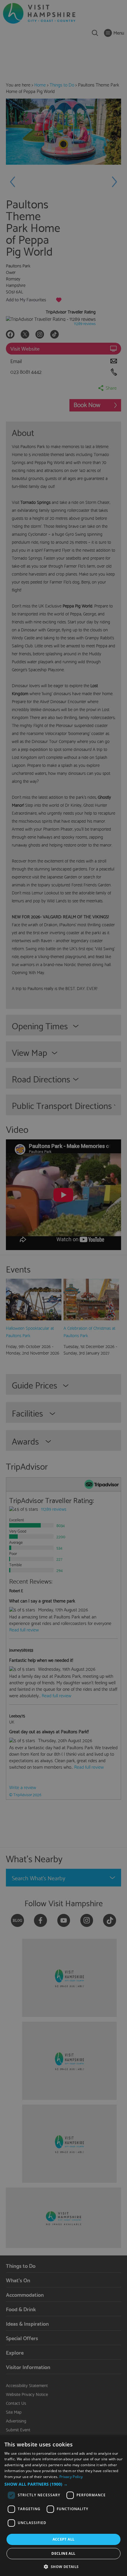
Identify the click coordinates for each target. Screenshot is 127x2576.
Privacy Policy (71, 2477)
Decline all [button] (63, 2553)
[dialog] (63, 2506)
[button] (63, 2484)
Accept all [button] (64, 2539)
